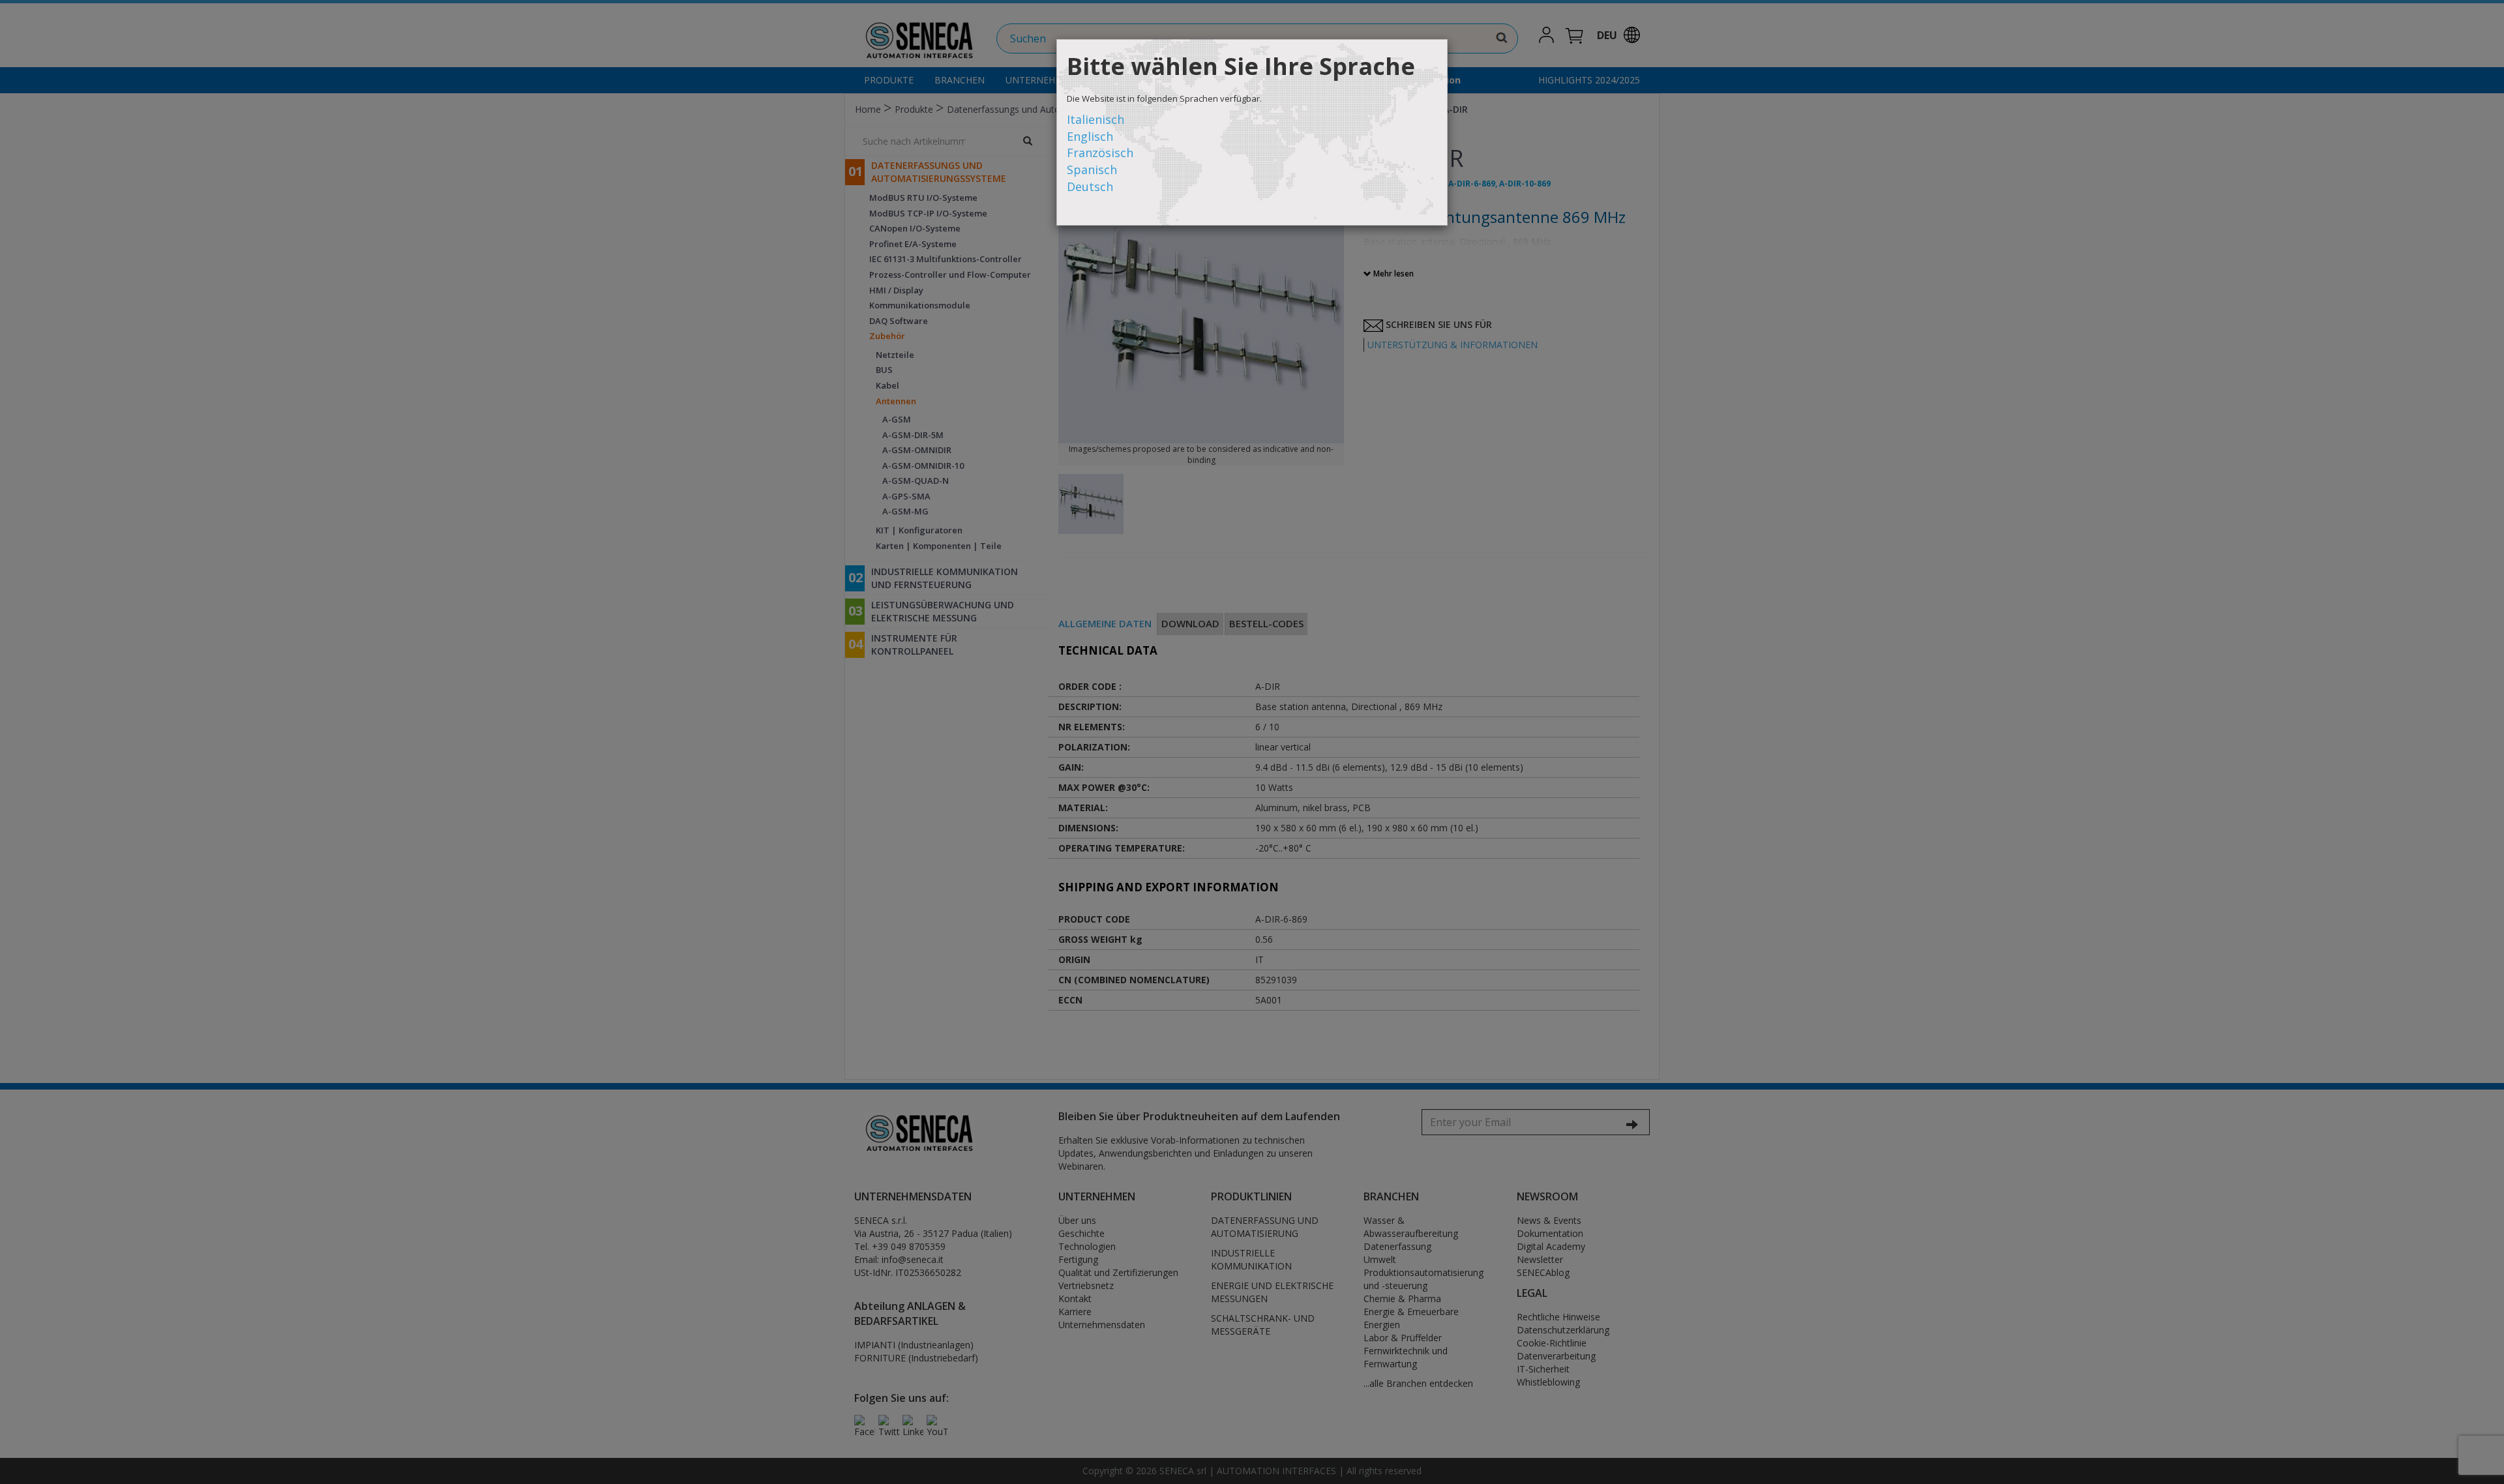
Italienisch (1095, 119)
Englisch (1090, 136)
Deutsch (1090, 186)
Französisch (1100, 153)
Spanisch (1092, 170)
